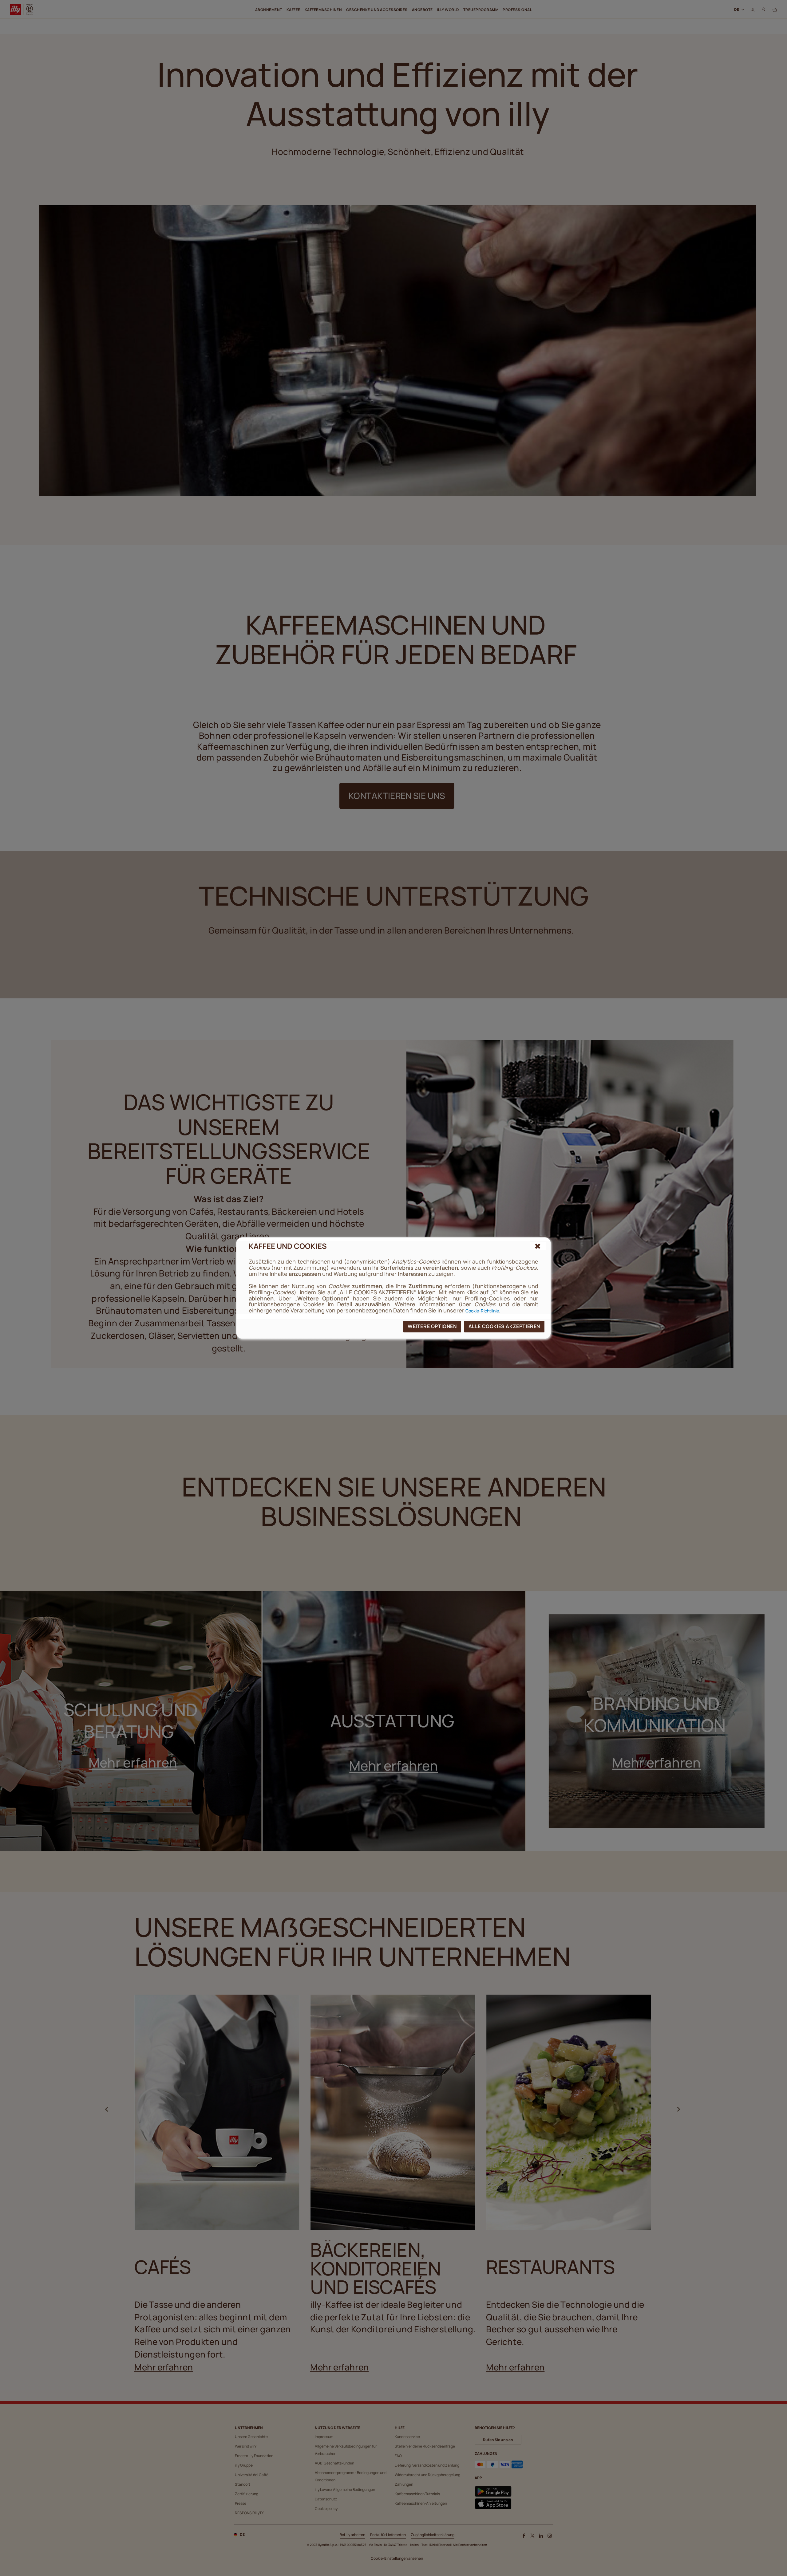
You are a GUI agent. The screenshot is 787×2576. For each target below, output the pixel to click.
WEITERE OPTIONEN (432, 1326)
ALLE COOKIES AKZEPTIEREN (504, 1326)
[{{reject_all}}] (538, 1246)
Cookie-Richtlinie (482, 1311)
